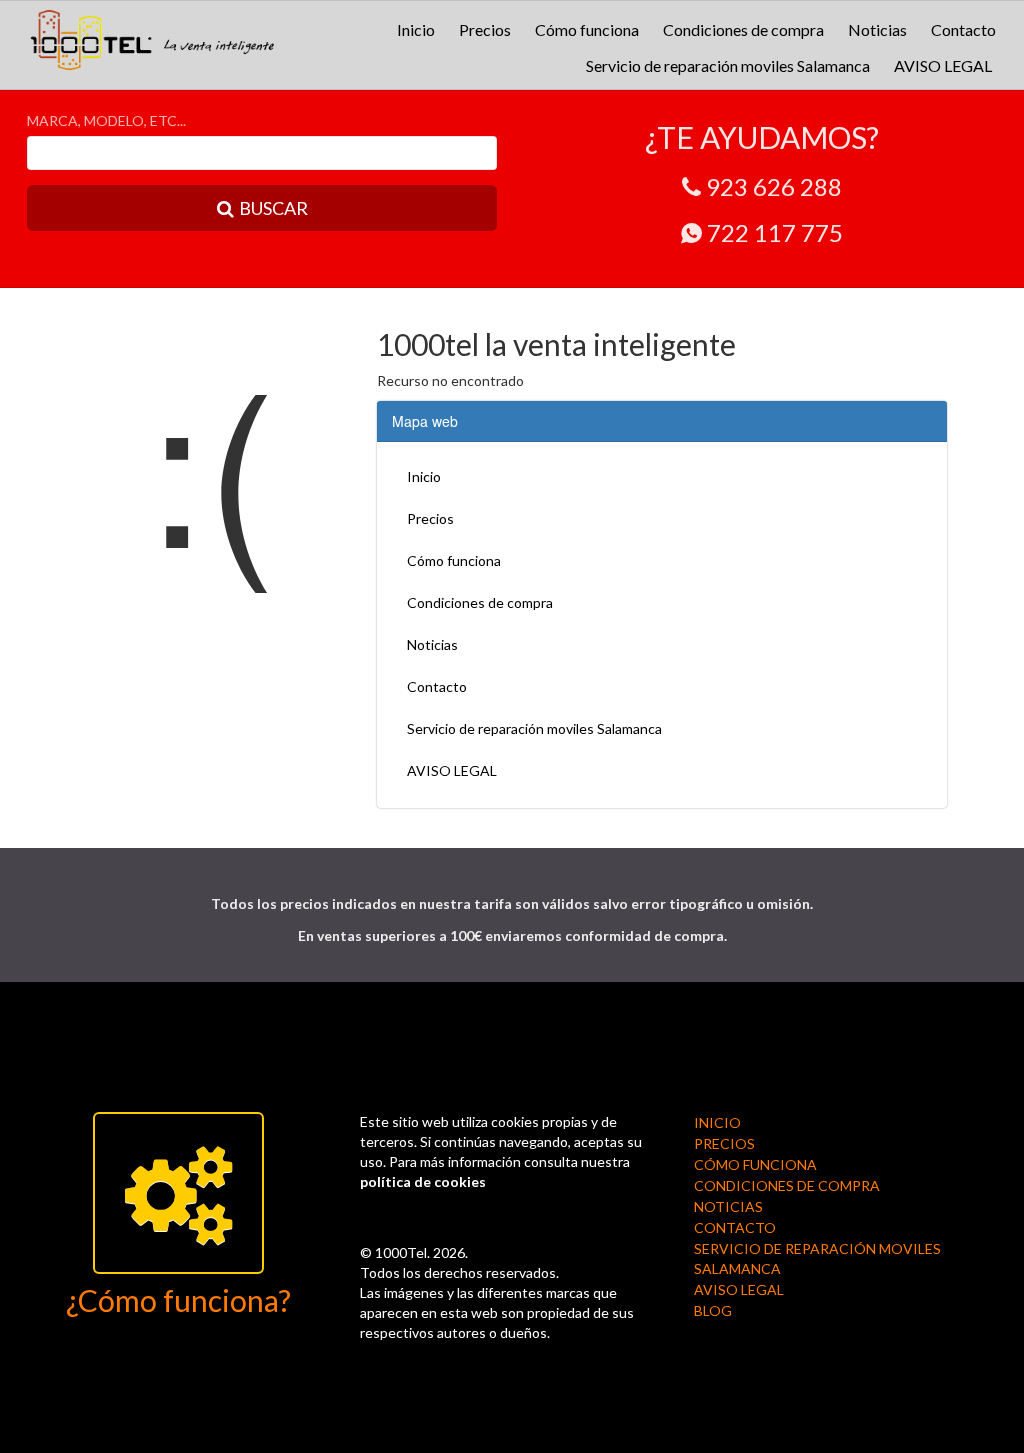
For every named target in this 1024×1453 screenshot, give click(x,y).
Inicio (416, 29)
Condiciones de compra (743, 29)
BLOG (713, 1310)
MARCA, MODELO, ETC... (106, 120)
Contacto (963, 29)
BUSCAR (273, 208)
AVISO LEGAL (943, 65)
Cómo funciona (587, 29)
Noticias (877, 29)
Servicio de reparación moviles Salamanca (728, 65)
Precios (485, 29)
